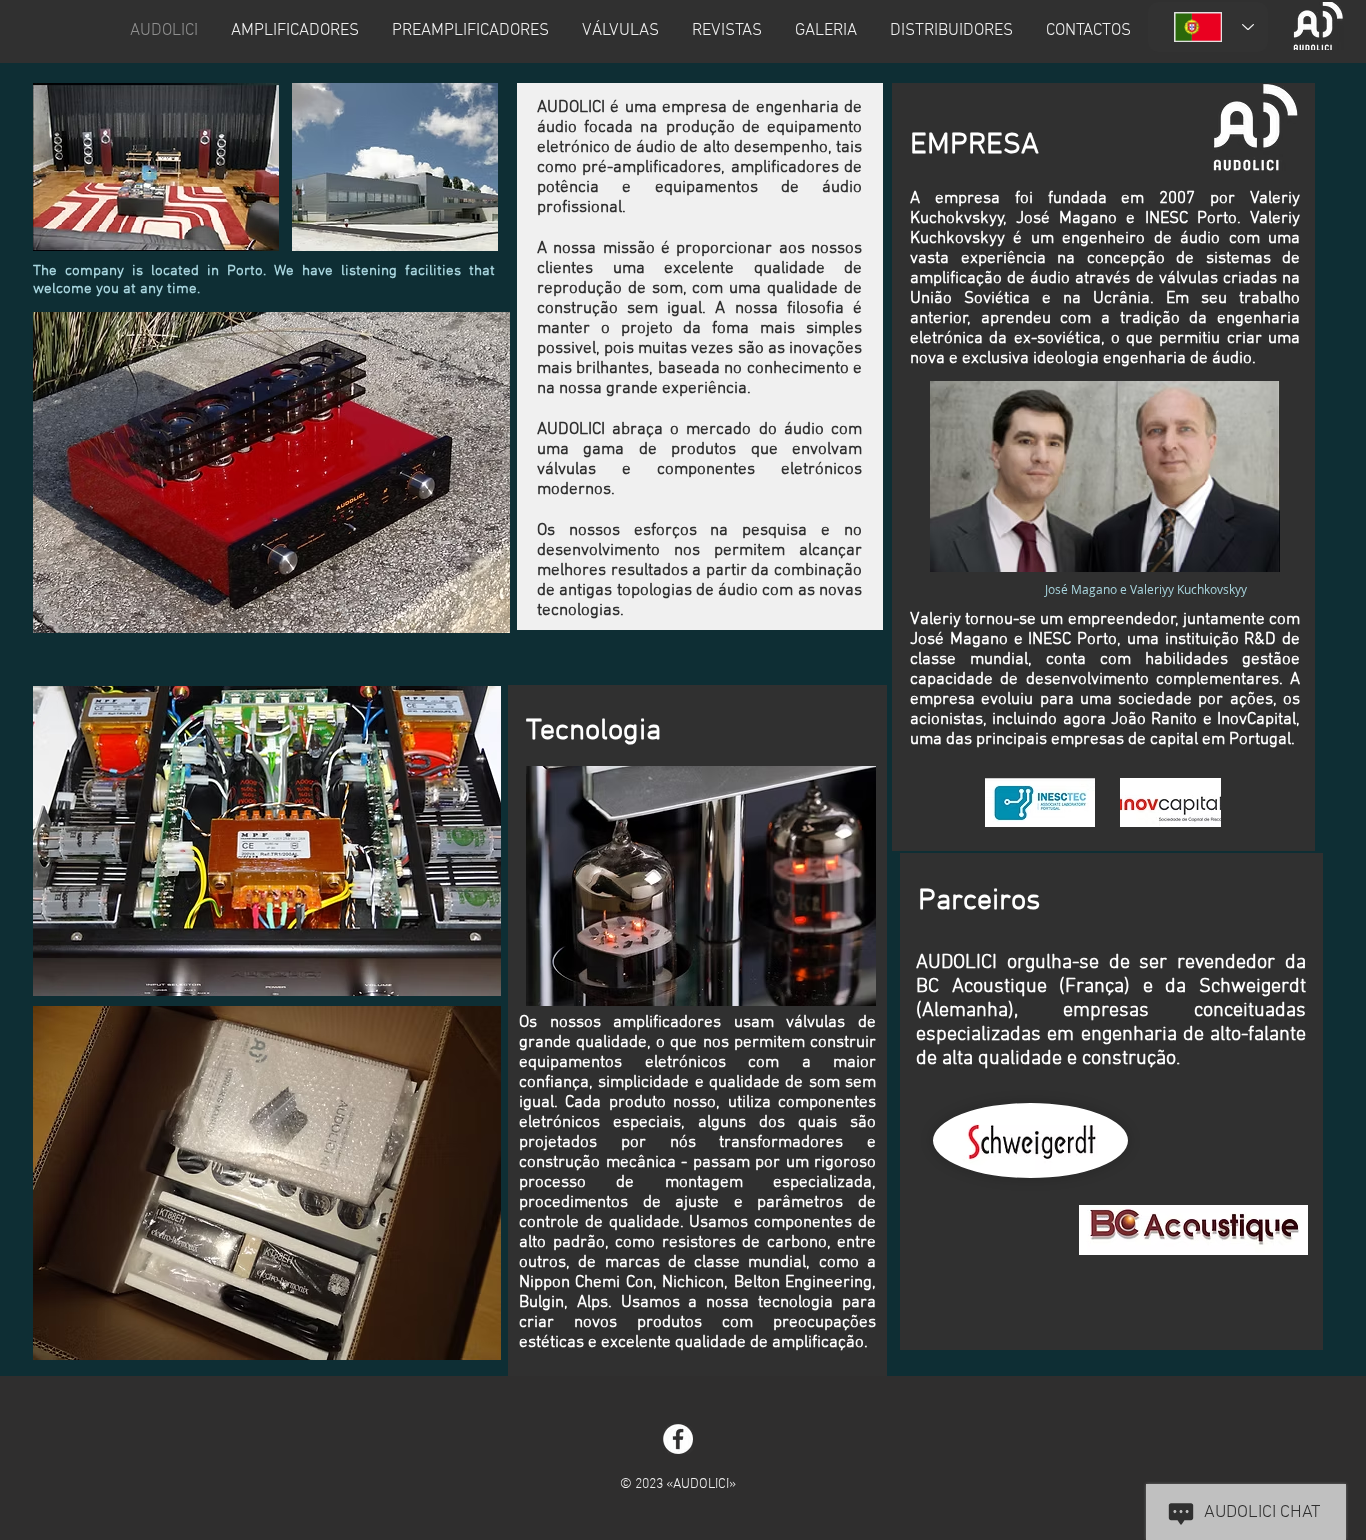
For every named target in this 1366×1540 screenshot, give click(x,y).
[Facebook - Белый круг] (678, 1439)
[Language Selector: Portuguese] (1208, 27)
